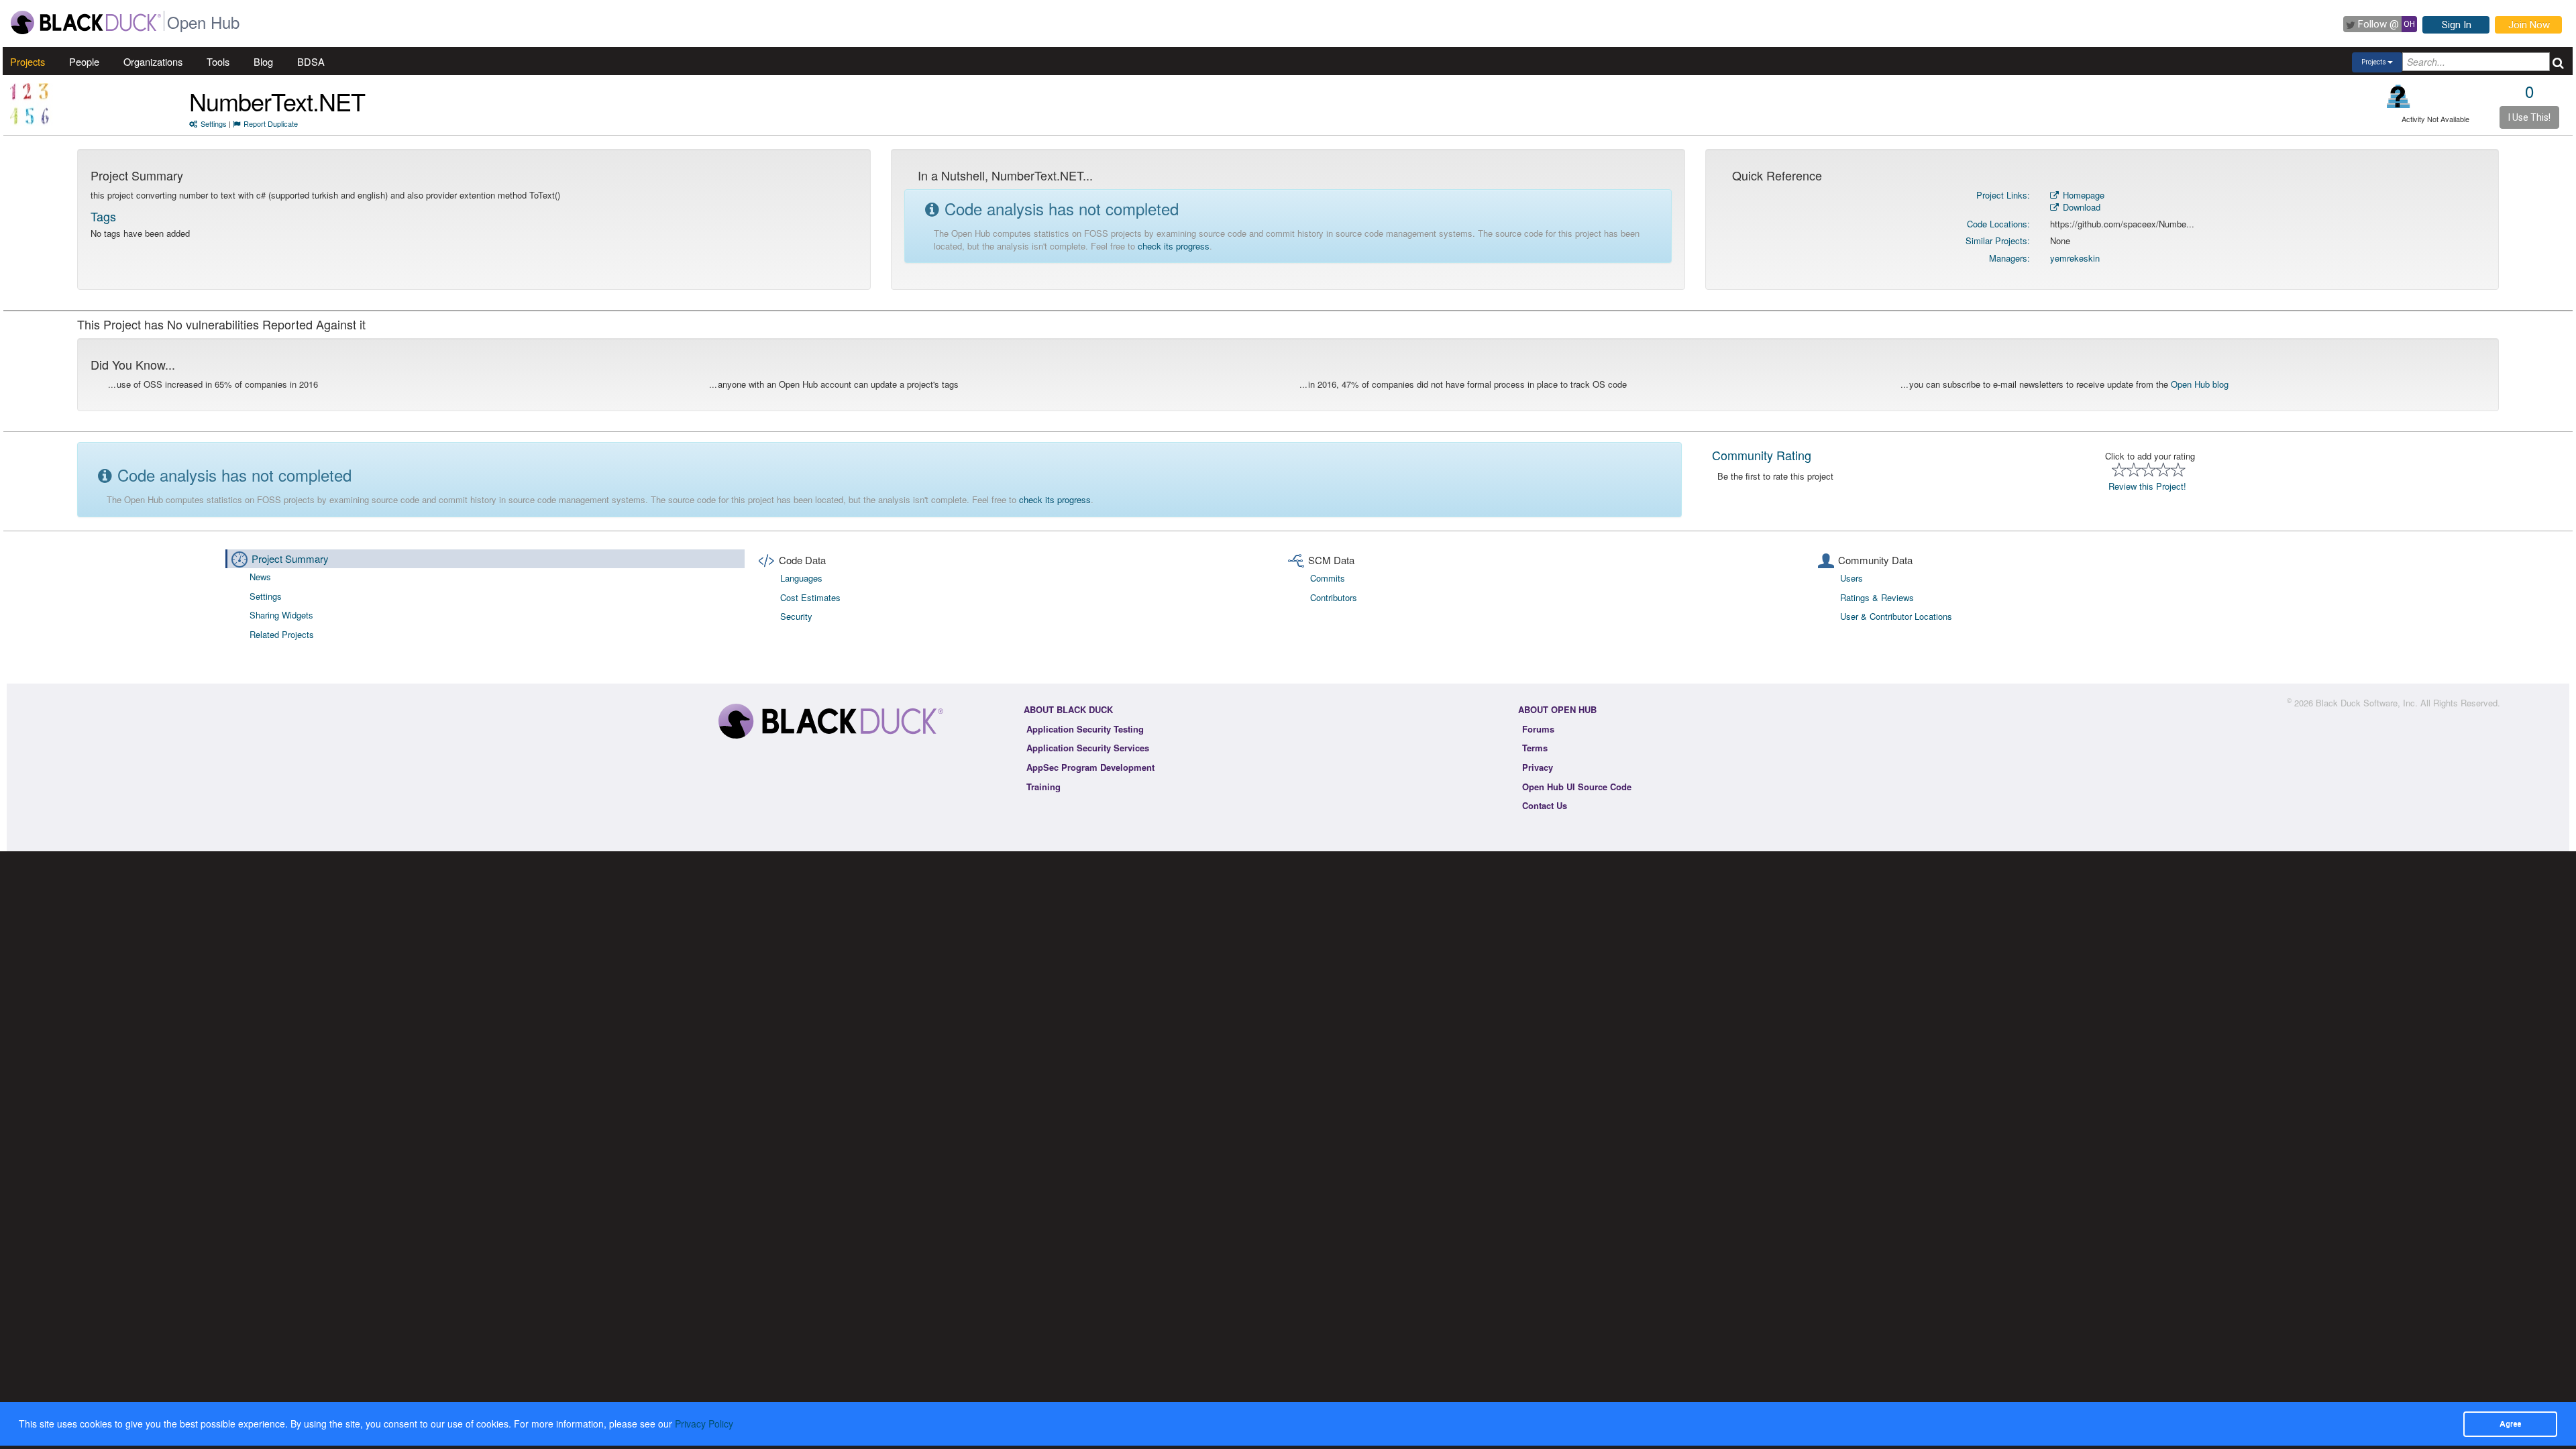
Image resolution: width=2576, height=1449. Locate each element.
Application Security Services (1088, 748)
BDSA (311, 61)
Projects (28, 61)
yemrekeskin (2075, 258)
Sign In (2457, 25)
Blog (263, 61)
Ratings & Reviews (1877, 597)
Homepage (2082, 195)
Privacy (1538, 767)
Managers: (2009, 258)
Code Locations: (1998, 224)
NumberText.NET (277, 101)
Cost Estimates (810, 597)
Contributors (1334, 597)
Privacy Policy (704, 1424)
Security (796, 616)
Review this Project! (2147, 486)
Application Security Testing (1085, 729)
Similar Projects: (1998, 240)
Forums (1538, 729)
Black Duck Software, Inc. (2367, 703)
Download (2080, 207)
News (260, 577)
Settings (214, 123)
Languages (801, 578)
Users (1851, 578)
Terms (1535, 748)
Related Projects (282, 634)
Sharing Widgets (281, 615)
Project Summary (290, 558)
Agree (2510, 1424)
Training (1043, 787)
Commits (1328, 578)
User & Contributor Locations (1896, 616)
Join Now (2529, 25)
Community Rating (1762, 455)
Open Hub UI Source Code (1577, 787)
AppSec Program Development (1090, 767)
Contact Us (1545, 805)
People (84, 61)
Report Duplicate (271, 123)
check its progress (1174, 246)
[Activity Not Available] (2399, 96)
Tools (218, 61)
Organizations (153, 61)
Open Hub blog (2200, 384)
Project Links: (2003, 195)
